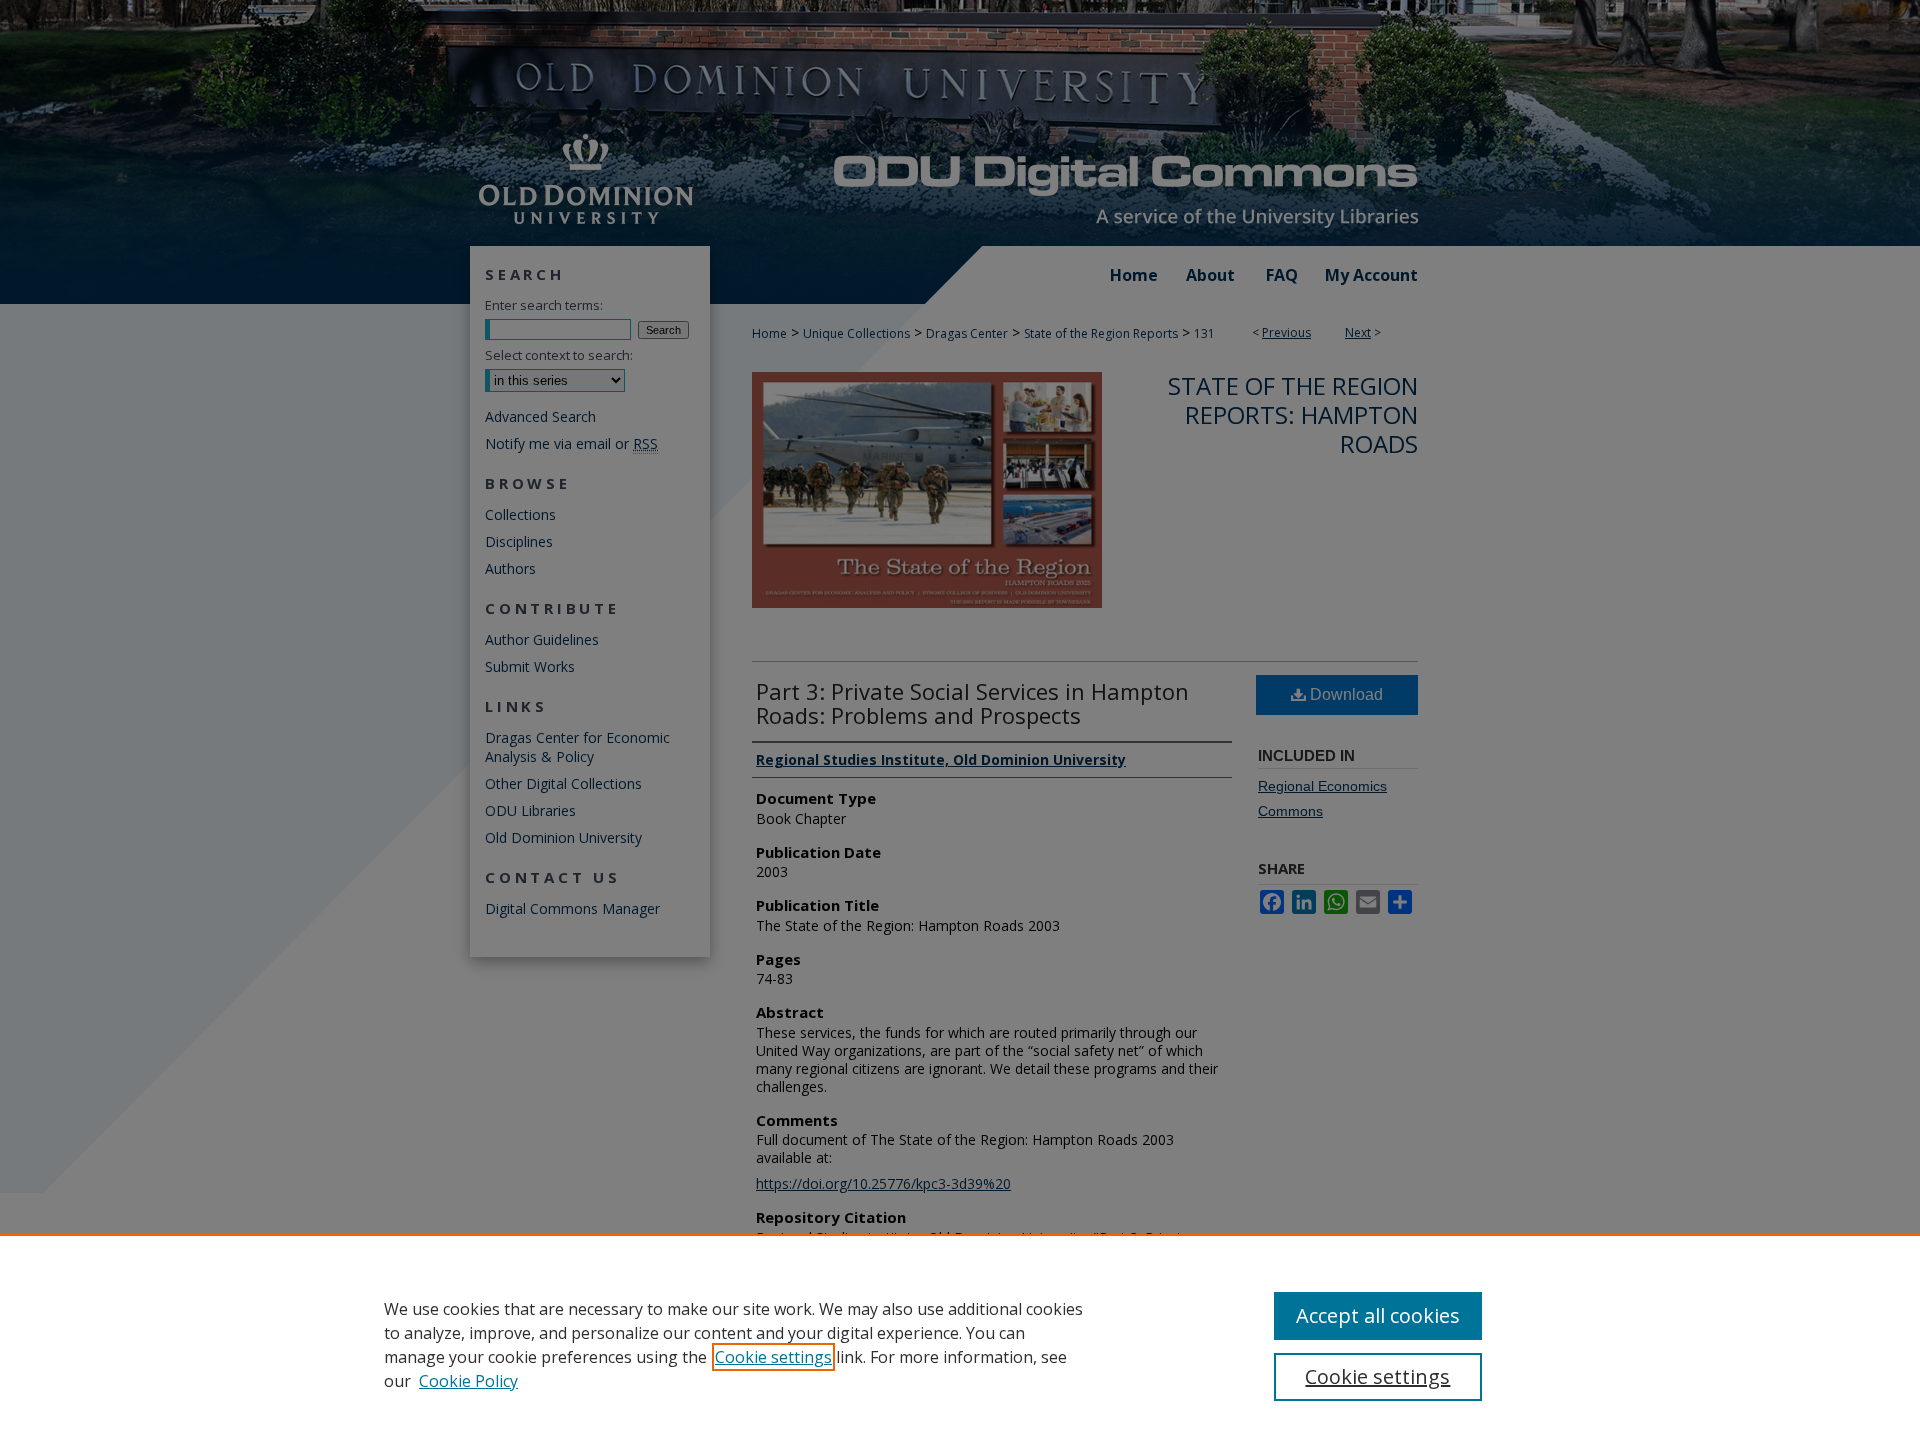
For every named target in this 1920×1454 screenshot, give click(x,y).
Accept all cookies (1378, 1315)
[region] (960, 1344)
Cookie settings (773, 1357)
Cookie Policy (468, 1381)
